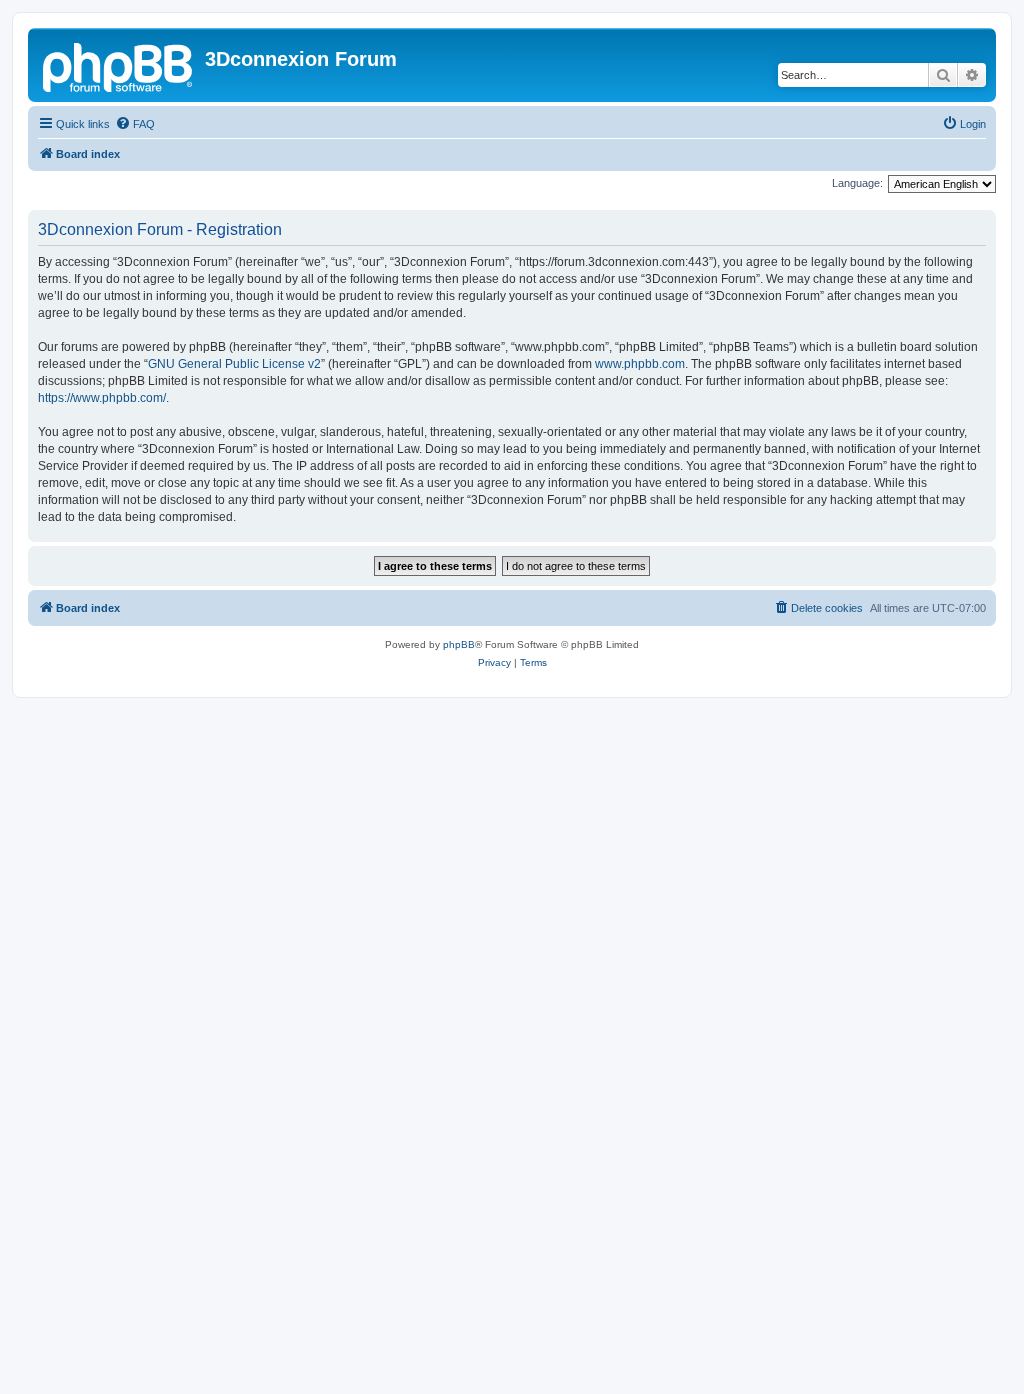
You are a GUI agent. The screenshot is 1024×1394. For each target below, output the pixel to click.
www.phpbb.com (640, 364)
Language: (857, 183)
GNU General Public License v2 (234, 364)
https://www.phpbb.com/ (102, 398)
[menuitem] (135, 124)
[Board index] (119, 65)
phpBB (459, 644)
